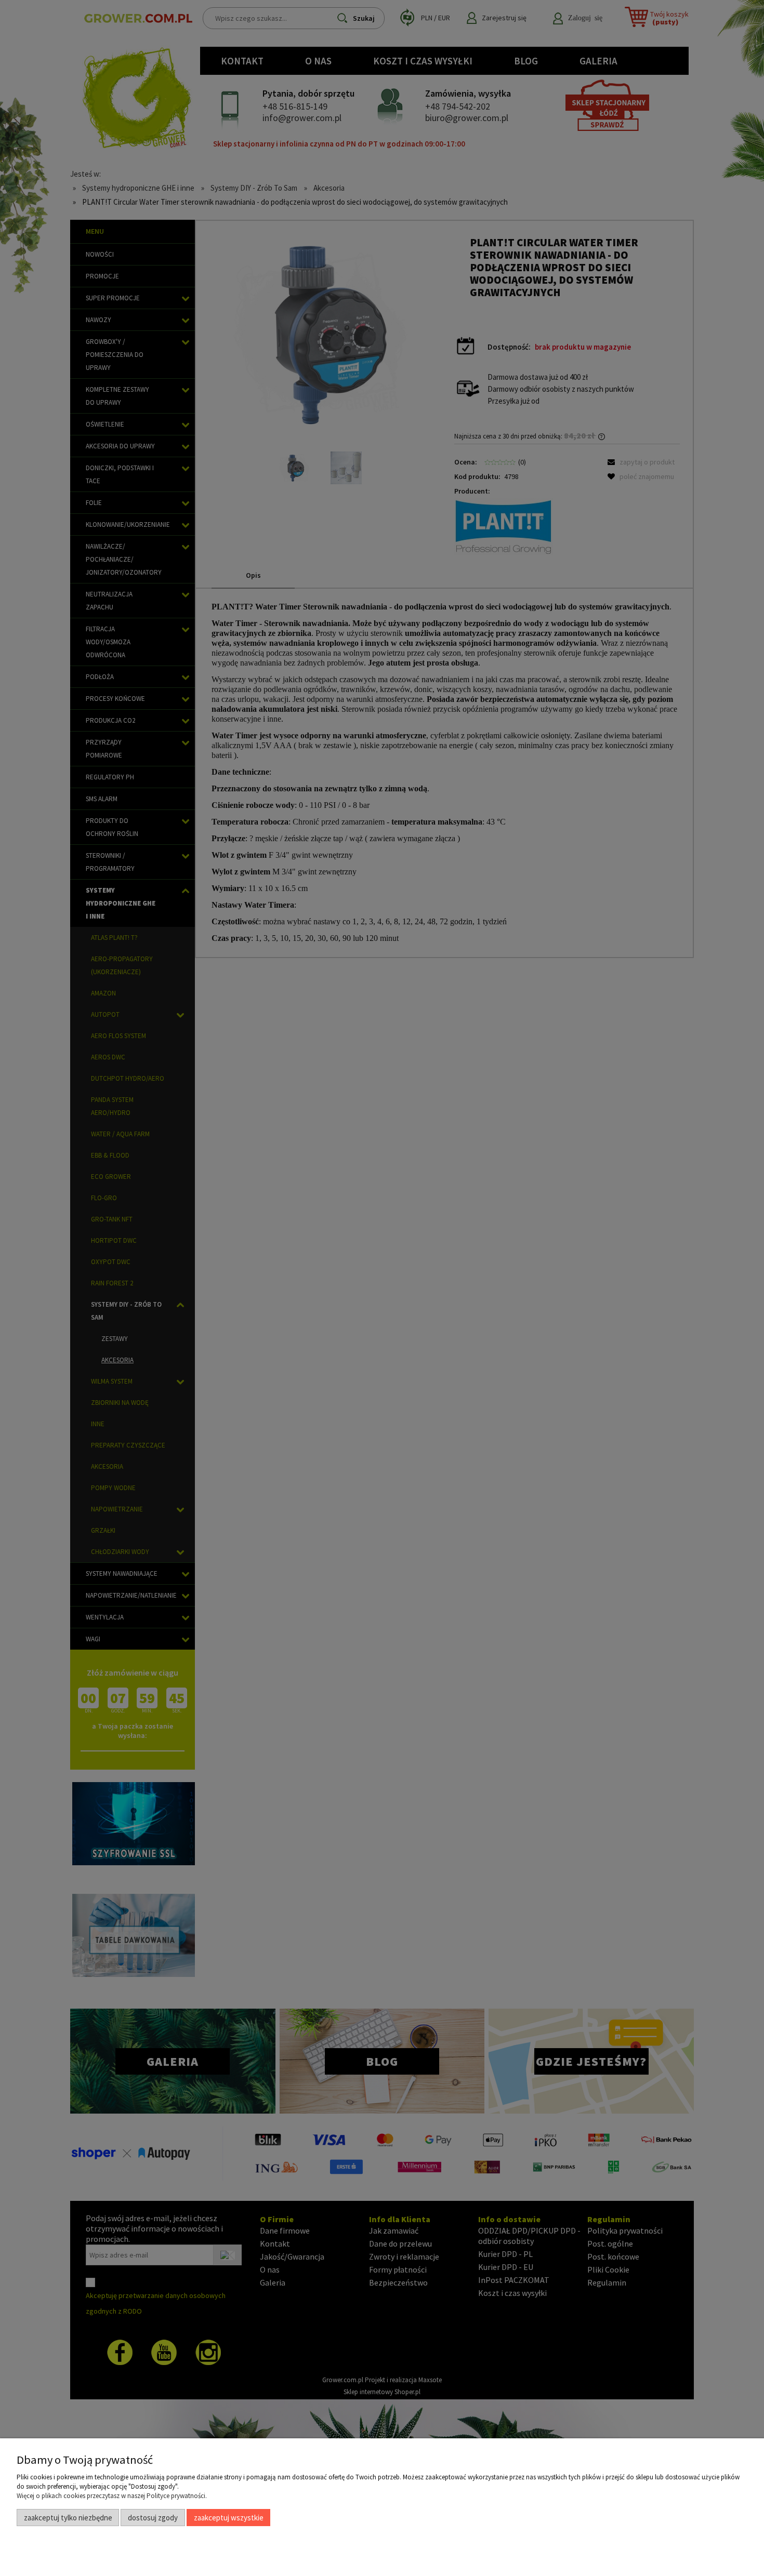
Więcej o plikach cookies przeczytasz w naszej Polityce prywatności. (112, 2496)
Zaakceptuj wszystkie (229, 2518)
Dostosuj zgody (153, 2518)
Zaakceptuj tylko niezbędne (68, 2518)
